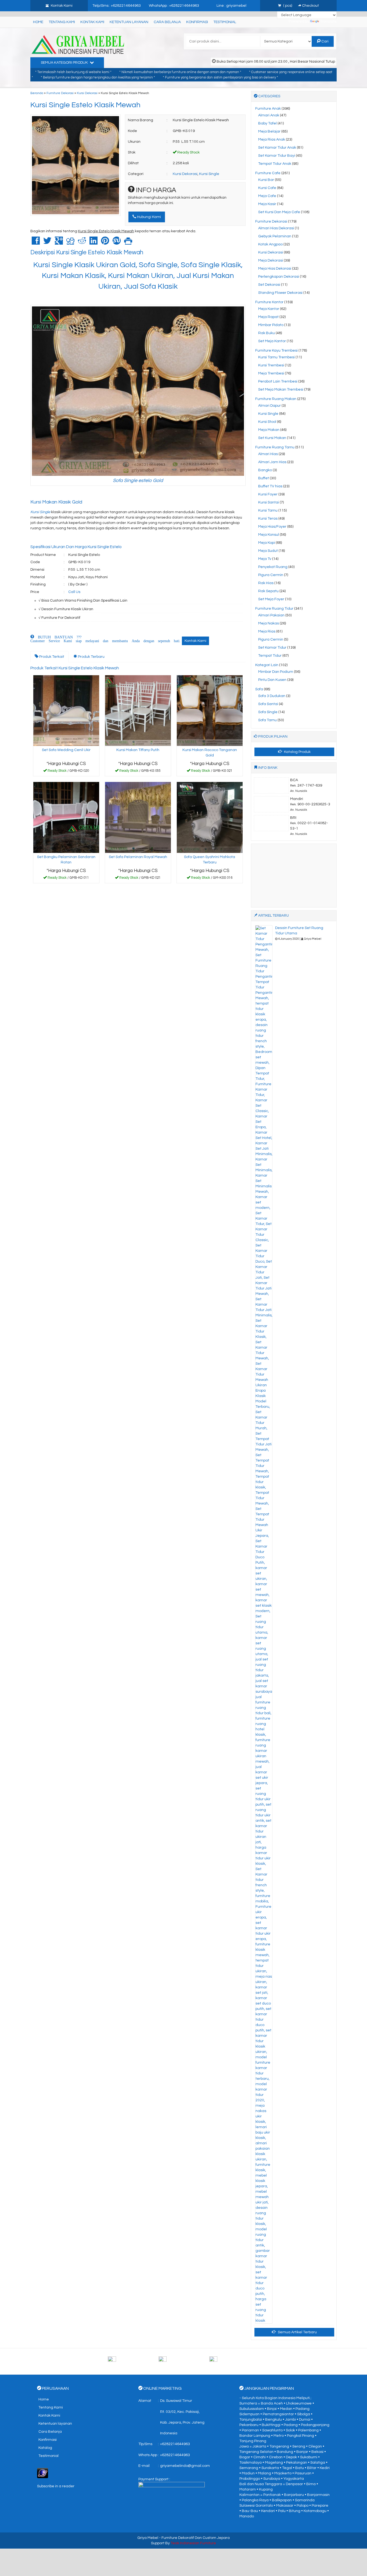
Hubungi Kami (149, 217)
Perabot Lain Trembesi (278, 381)
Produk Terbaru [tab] (91, 657)
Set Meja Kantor (272, 341)
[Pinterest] (105, 243)
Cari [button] (325, 41)
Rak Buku (267, 333)
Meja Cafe (267, 196)
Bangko (265, 470)
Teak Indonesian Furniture (193, 2543)
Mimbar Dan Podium (276, 672)
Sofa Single (268, 712)
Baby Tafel (267, 123)
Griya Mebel (148, 2538)
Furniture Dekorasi (60, 93)
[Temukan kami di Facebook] (133, 2361)
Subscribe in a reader (56, 2486)
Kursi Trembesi (271, 365)
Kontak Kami (92, 22)
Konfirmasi (197, 22)
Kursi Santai (269, 502)
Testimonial (225, 22)
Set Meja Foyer (271, 599)
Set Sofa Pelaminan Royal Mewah (138, 857)
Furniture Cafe (268, 173)
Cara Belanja (167, 22)
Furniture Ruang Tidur (274, 609)
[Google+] (59, 243)
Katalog (45, 2448)
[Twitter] (47, 243)
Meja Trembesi (271, 373)
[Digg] (70, 243)
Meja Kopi (267, 543)
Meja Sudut (268, 551)
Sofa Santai (268, 704)
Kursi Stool (267, 422)
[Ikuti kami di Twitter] (183, 2361)
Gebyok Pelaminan (275, 236)
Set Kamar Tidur (272, 648)
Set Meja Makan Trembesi (281, 390)
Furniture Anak (268, 109)
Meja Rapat (268, 317)
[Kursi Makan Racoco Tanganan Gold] (210, 710)
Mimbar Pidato (271, 325)
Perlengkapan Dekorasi (279, 277)
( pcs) (288, 6)
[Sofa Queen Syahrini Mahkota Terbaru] (210, 817)
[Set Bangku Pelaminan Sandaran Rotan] (66, 817)
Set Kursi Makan (272, 438)
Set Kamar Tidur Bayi (277, 156)
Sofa (259, 689)
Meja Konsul (269, 535)
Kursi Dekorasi (87, 93)
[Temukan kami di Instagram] (234, 2361)
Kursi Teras (268, 519)
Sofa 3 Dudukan (272, 696)
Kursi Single (209, 174)
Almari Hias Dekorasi (276, 228)
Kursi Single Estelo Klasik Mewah (85, 105)
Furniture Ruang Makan (276, 399)
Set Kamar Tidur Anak (277, 148)
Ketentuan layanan (129, 22)
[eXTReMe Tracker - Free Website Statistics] (43, 2473)
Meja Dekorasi (271, 260)
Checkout (310, 6)
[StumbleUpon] (117, 243)
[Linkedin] (93, 243)
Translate (328, 22)
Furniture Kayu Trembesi (276, 351)
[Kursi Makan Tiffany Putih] (138, 710)
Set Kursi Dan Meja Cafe (279, 212)
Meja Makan (269, 430)
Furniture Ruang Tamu (275, 447)
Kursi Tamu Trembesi (276, 357)
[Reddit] (82, 243)
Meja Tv (265, 559)
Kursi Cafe (267, 188)
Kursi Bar (266, 180)
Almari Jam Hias (272, 462)
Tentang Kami (62, 22)
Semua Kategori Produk (65, 63)
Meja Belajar (269, 131)
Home (38, 22)
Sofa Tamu (267, 720)
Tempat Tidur (270, 656)
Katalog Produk (297, 752)
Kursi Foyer (268, 494)
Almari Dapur (269, 406)
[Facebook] (36, 243)
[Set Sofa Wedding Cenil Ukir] (66, 710)
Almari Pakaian (271, 615)
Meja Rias (267, 631)
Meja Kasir (267, 204)
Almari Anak (269, 115)
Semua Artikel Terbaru (297, 2332)
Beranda (37, 93)
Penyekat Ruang (273, 567)
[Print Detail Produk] (128, 243)
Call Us (74, 592)
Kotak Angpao (270, 244)
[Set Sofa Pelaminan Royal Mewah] (138, 817)
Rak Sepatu (268, 591)
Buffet (264, 478)
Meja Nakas (269, 623)
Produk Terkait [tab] (51, 657)
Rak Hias (266, 583)
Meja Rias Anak (272, 140)
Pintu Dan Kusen (272, 680)
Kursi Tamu (268, 510)
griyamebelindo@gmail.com (185, 2466)
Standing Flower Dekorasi (280, 293)
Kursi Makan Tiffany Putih (138, 750)
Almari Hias (268, 454)
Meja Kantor (269, 309)
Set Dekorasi (269, 285)
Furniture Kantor (269, 302)
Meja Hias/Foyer (272, 527)
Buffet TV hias (270, 486)
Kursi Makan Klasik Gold (56, 502)
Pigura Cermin (271, 575)
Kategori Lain (267, 665)
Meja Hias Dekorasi (275, 269)
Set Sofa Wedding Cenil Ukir (66, 750)
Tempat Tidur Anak (275, 164)
